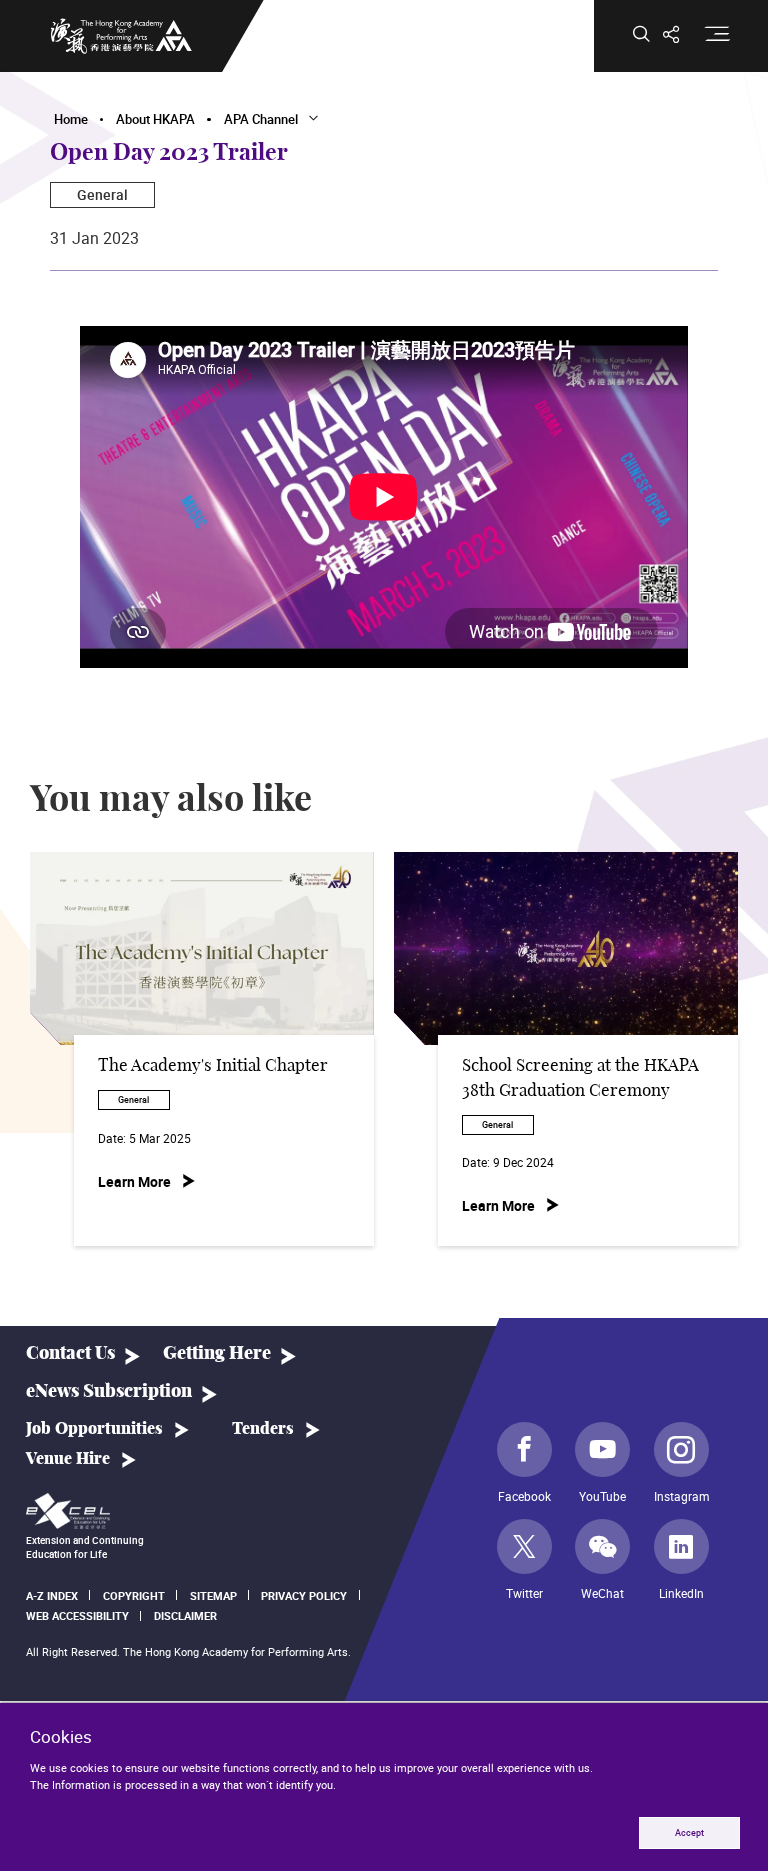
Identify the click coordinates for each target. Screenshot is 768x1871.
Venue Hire (68, 1459)
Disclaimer (185, 1615)
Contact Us (70, 1353)
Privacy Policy (304, 1595)
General (102, 194)
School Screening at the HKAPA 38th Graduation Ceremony (580, 1078)
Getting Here (217, 1353)
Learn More (134, 1181)
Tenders (263, 1429)
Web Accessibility (77, 1615)
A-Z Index (52, 1595)
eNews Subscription (109, 1391)
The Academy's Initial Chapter (213, 1066)
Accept (689, 1832)
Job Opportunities (94, 1429)
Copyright (134, 1595)
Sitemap (213, 1595)
